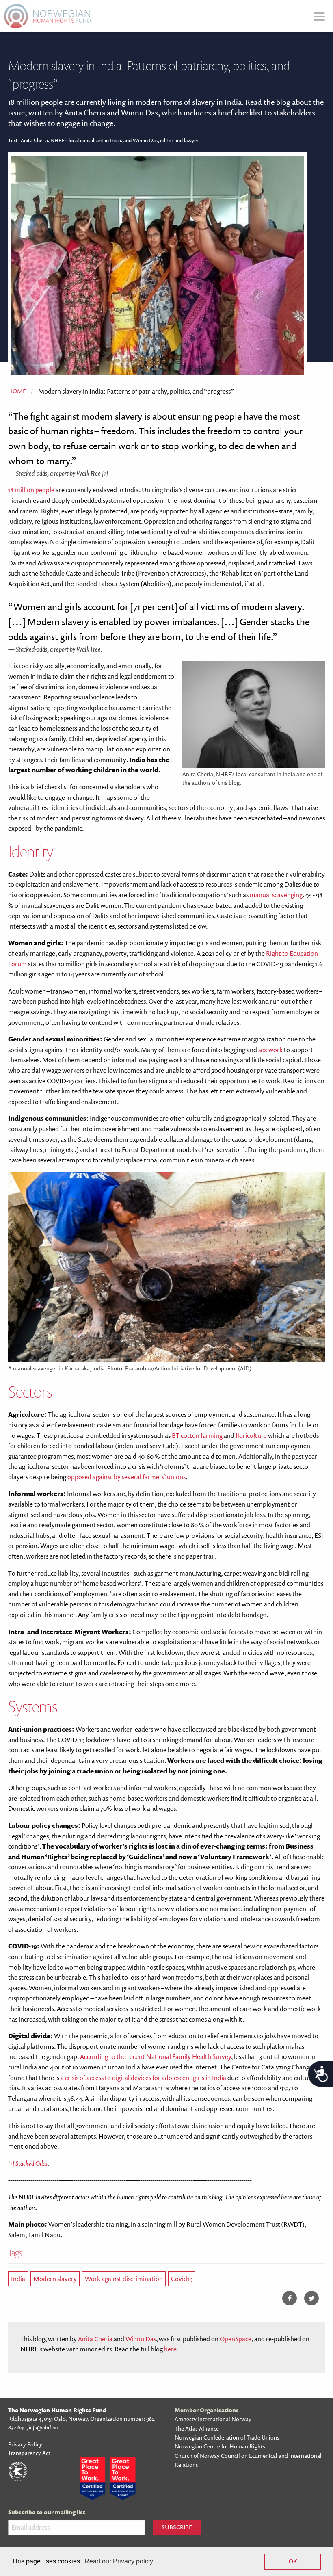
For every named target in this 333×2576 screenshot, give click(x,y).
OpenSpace (236, 2339)
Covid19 (182, 2279)
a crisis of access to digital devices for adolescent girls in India (143, 2078)
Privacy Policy (25, 2444)
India (18, 2279)
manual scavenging (276, 895)
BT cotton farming (197, 1435)
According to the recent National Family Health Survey (156, 2056)
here (170, 2349)
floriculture (251, 1435)
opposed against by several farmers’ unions (126, 1477)
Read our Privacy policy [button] (119, 2561)
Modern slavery (55, 2279)
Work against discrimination (124, 2279)
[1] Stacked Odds (28, 2163)
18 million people (31, 490)
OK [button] (293, 2561)
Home (17, 391)
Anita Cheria (95, 2339)
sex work (270, 1050)
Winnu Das (141, 2339)
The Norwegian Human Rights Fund (57, 2410)
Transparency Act (29, 2453)
